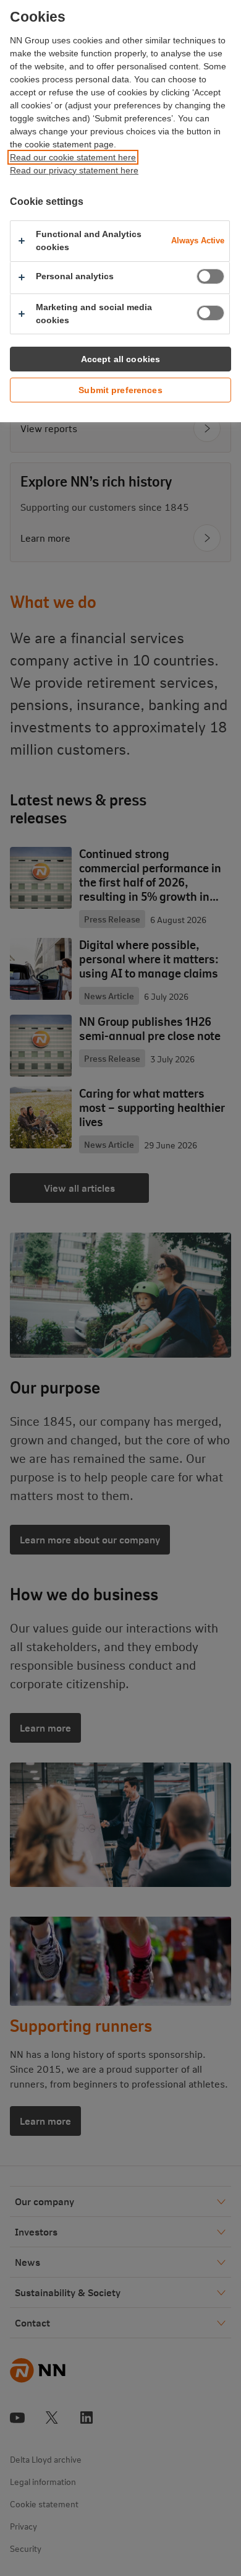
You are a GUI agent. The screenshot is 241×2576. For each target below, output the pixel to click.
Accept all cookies (121, 359)
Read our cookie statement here (73, 157)
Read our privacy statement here (74, 170)
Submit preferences (120, 390)
